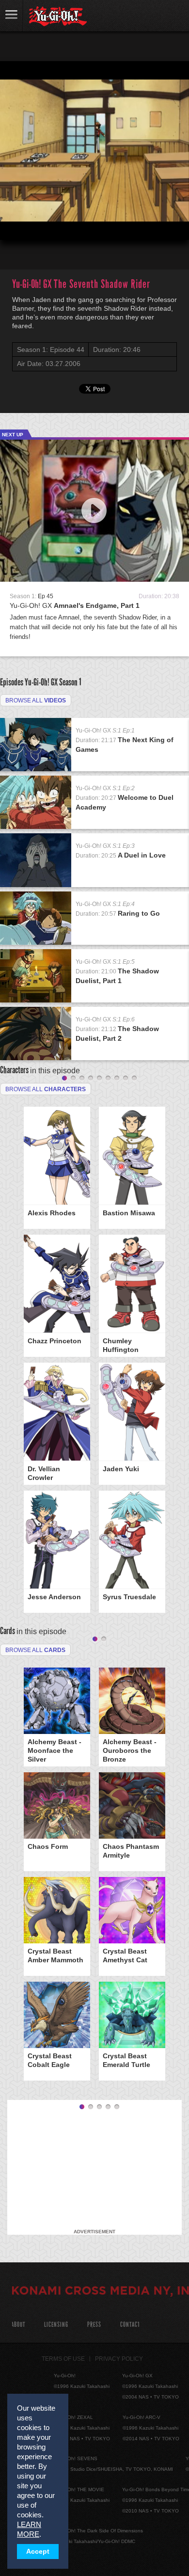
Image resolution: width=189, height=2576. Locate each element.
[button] (16, 224)
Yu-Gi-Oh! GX (75, 605)
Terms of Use (63, 2359)
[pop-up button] (158, 224)
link (12, 16)
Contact (130, 2325)
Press (94, 2325)
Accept (38, 2552)
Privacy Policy (119, 2359)
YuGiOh (58, 16)
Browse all (36, 700)
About (18, 2325)
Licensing (56, 2325)
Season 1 (70, 682)
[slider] (94, 209)
